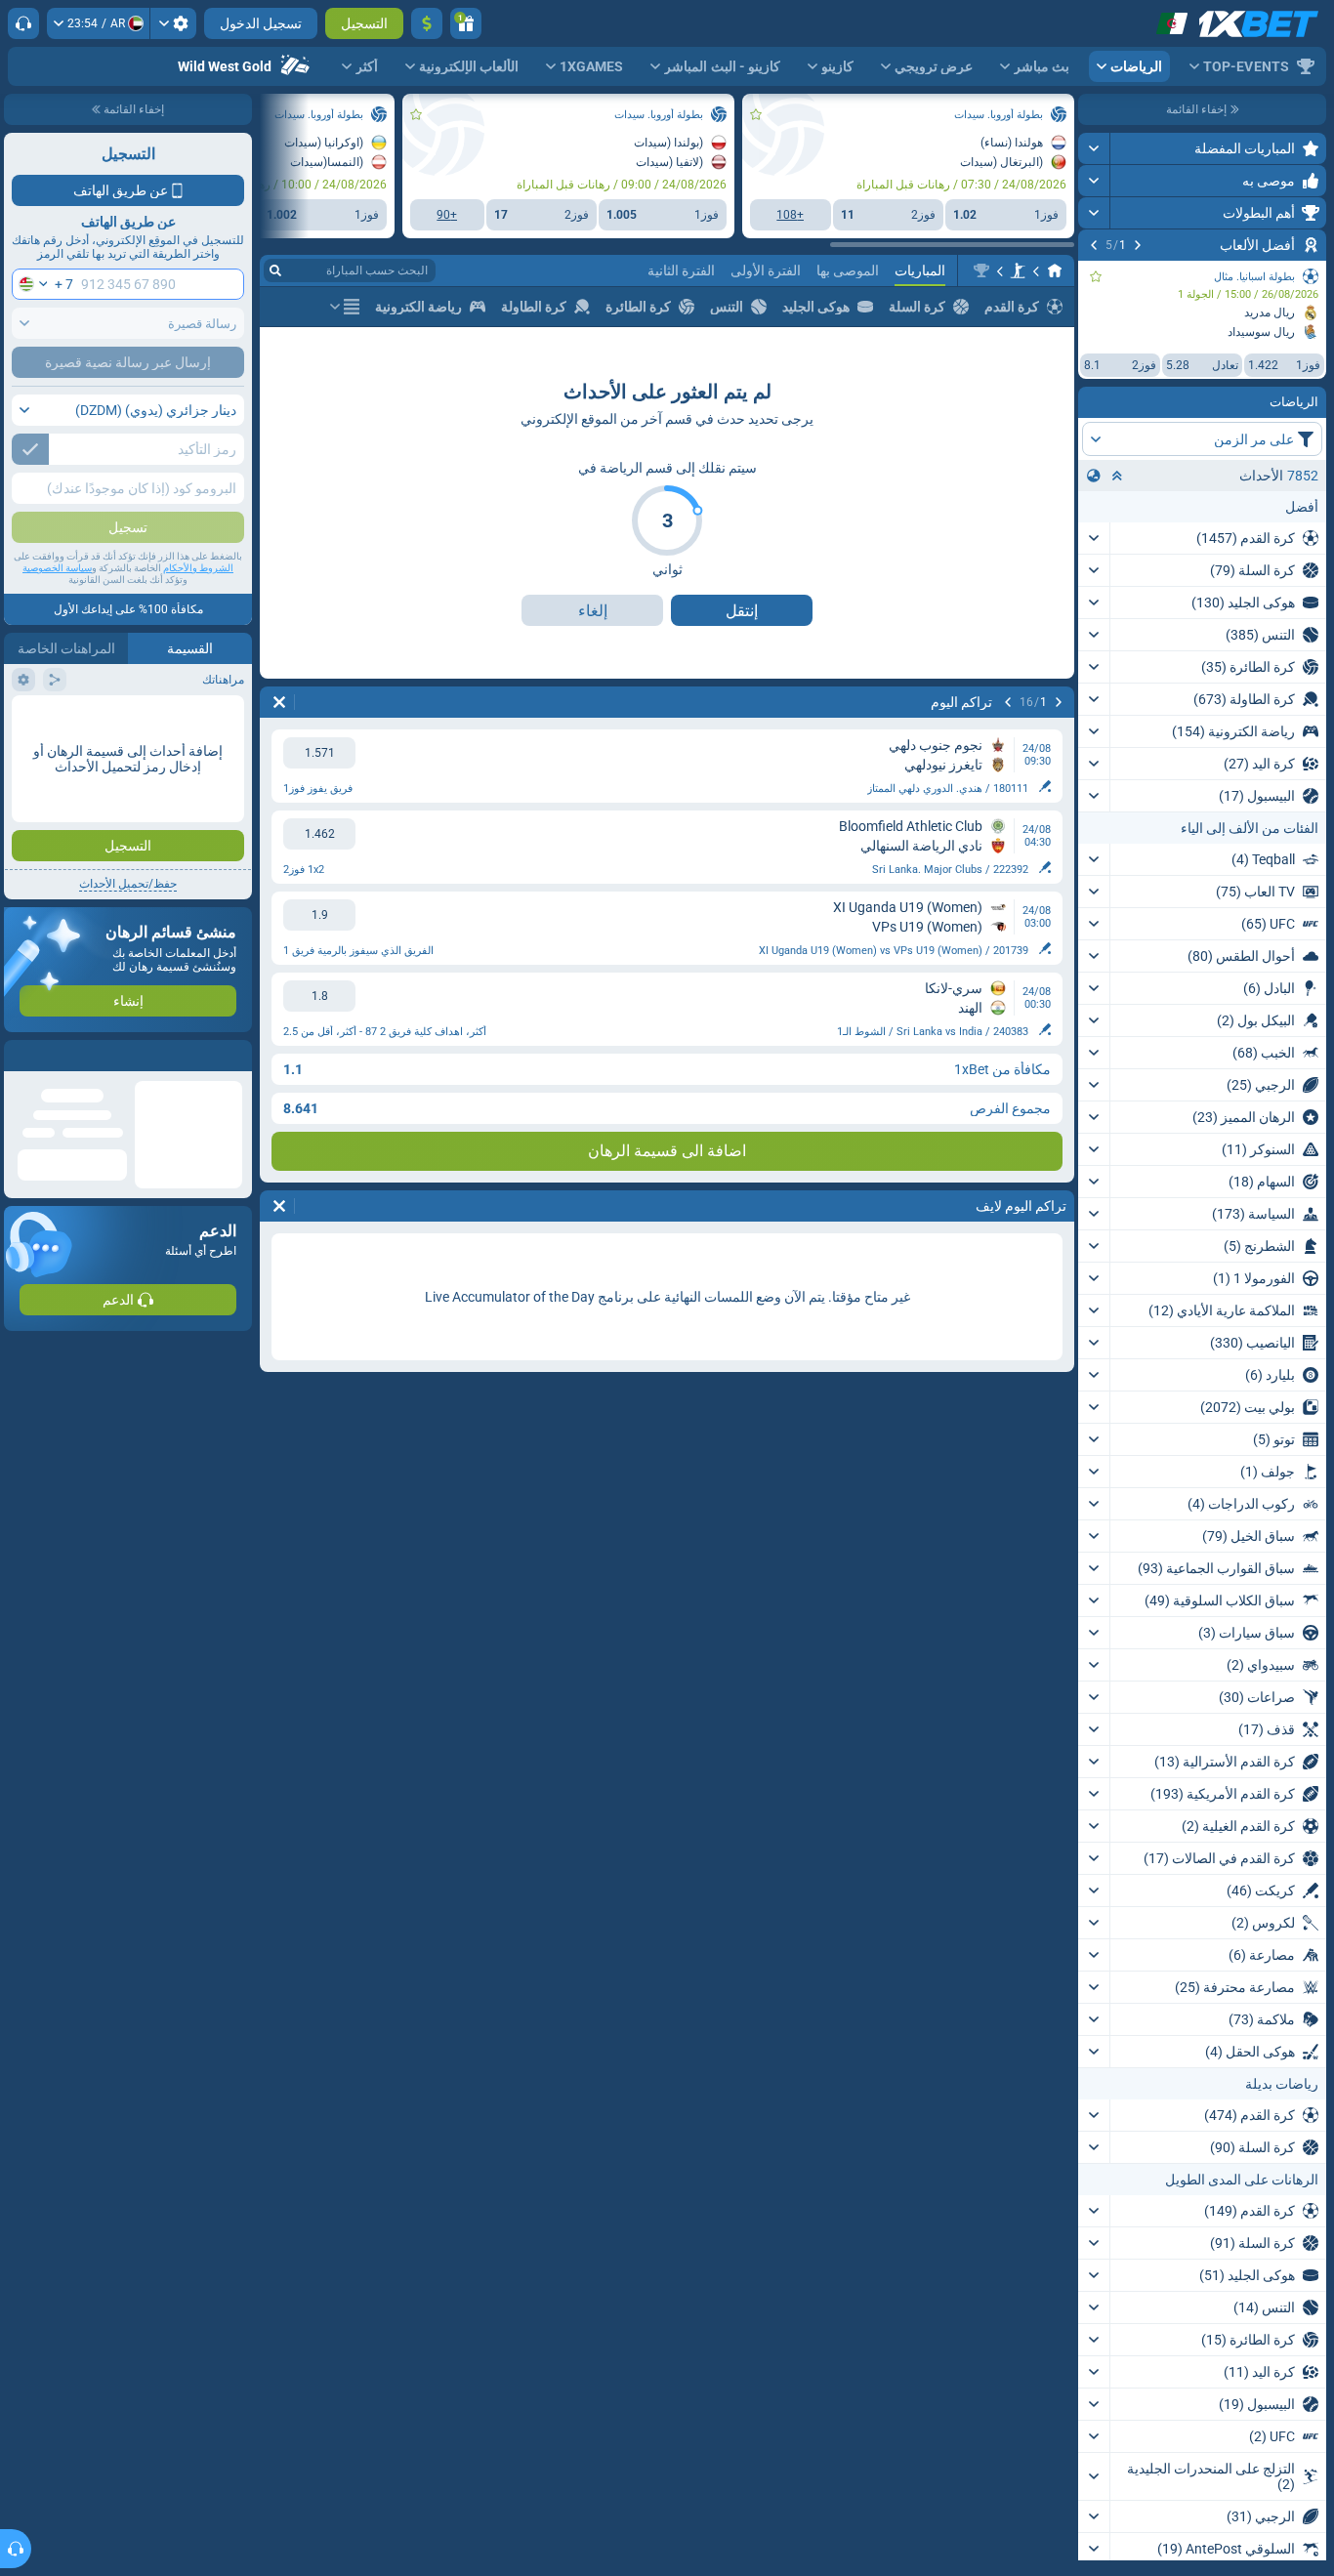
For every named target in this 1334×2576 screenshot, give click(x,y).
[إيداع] (427, 23)
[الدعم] (23, 23)
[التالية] (1094, 245)
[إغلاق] (20, 1056)
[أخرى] (345, 307)
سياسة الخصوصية (57, 568)
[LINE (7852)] (1055, 270)
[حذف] (279, 702)
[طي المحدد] (1117, 476)
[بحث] (275, 270)
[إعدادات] (173, 23)
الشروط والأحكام (198, 568)
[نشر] (1094, 148)
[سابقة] (1138, 245)
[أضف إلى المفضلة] (1096, 276)
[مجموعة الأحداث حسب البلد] (1094, 476)
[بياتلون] (1018, 270)
